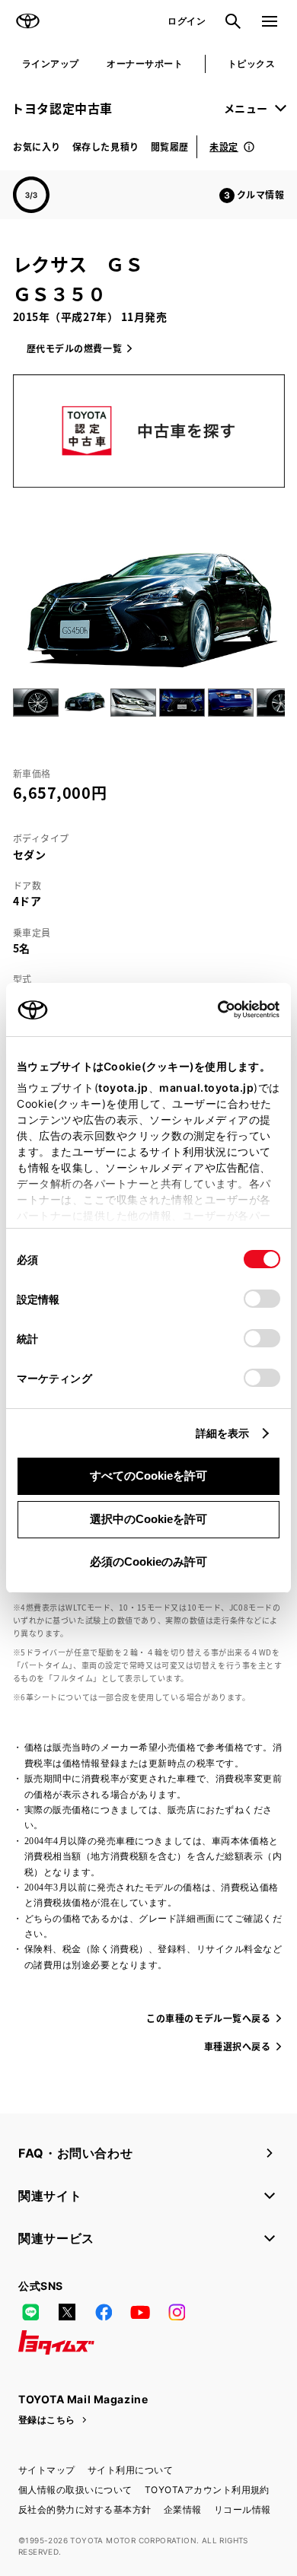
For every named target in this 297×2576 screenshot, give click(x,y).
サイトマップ (47, 2470)
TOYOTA (27, 21)
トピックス (251, 64)
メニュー (246, 108)
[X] (67, 2312)
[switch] (262, 1299)
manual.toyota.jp (206, 1088)
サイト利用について (130, 2470)
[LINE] (30, 2312)
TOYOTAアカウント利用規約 (207, 2490)
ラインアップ (51, 64)
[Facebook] (104, 2312)
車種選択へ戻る (238, 2046)
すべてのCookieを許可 (148, 1476)
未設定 (224, 146)
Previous (16, 702)
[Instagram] (177, 2312)
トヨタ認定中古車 (62, 108)
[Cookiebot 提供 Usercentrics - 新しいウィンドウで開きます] (213, 1010)
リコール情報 (243, 2509)
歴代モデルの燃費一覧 (75, 348)
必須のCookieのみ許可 (148, 1562)
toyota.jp (123, 1088)
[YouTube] (140, 2312)
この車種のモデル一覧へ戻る (208, 2018)
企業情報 (183, 2509)
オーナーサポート (145, 64)
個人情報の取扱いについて (75, 2490)
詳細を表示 (223, 1433)
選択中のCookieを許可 (148, 1519)
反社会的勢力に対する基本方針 (85, 2509)
